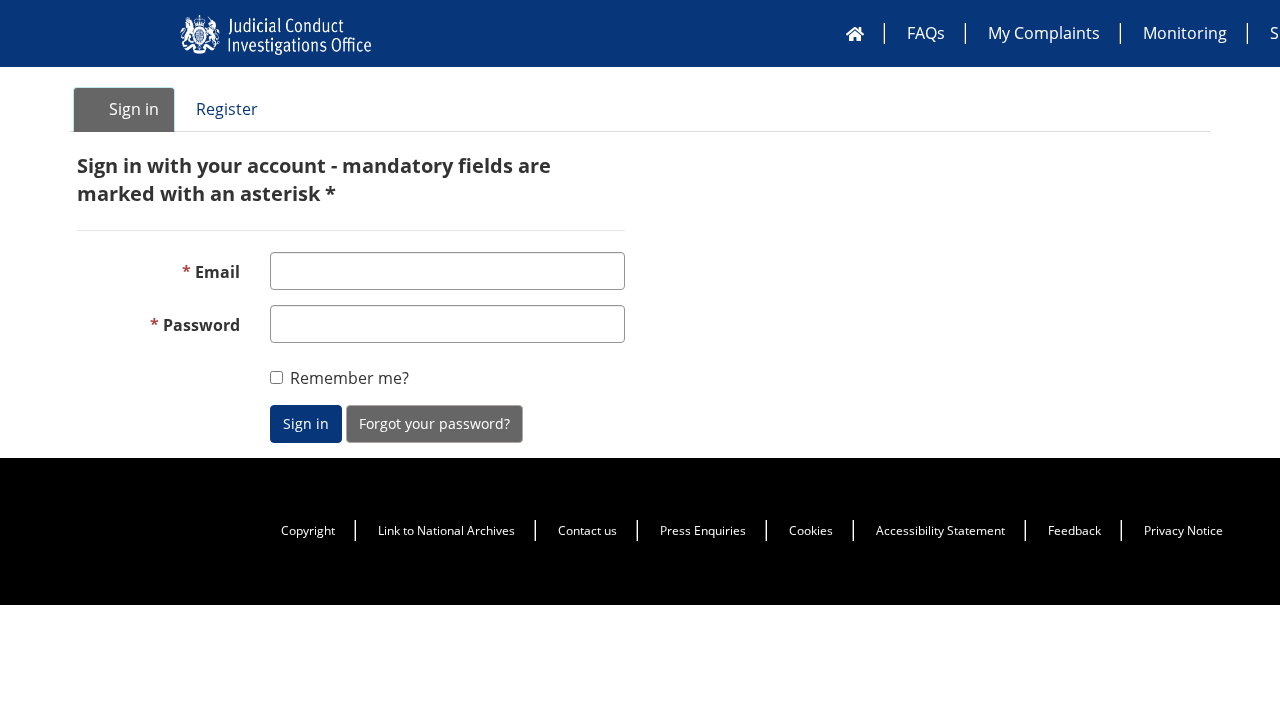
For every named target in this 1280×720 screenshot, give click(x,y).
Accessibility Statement (940, 530)
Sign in (306, 423)
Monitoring (1185, 33)
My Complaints (1044, 33)
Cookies (811, 530)
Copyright (308, 530)
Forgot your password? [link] (434, 423)
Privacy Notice (1183, 530)
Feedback (1074, 530)
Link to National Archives (446, 530)
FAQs (926, 33)
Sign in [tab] (132, 109)
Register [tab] (227, 109)
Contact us (587, 530)
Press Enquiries (703, 530)
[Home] (855, 33)
